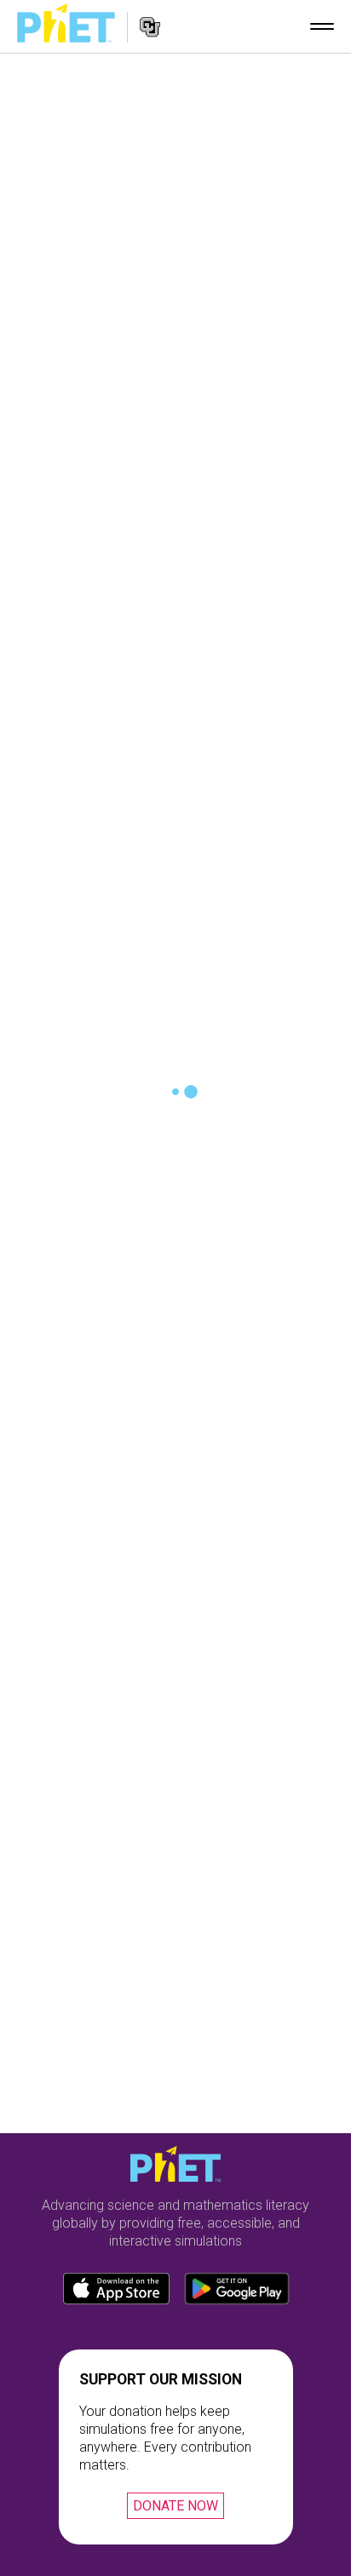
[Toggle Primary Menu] (322, 26)
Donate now (175, 2506)
